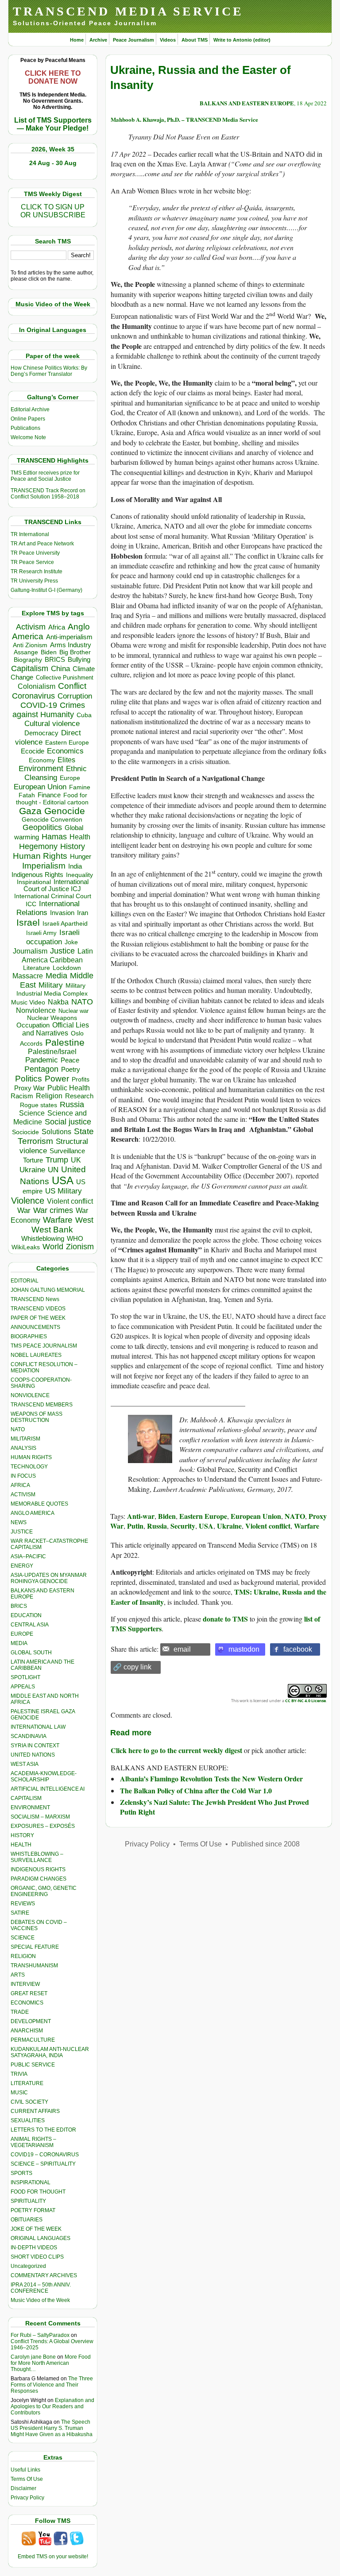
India (75, 866)
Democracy (41, 733)
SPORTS (21, 2173)
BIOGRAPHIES (29, 1336)
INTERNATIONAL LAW (38, 1727)
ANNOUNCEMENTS (35, 1327)
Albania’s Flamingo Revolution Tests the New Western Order (211, 1778)
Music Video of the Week (40, 2300)
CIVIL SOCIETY (29, 2102)
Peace (70, 1060)
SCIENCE (23, 1938)
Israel (28, 922)
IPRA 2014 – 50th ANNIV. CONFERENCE (41, 2288)
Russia (72, 1105)
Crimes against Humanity (49, 710)
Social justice (68, 1122)
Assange (26, 652)
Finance (49, 795)
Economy (42, 760)
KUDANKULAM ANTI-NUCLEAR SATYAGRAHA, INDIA (50, 2052)
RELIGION (23, 1956)
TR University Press (34, 581)
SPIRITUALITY (28, 2201)
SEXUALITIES (28, 2120)
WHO (75, 1238)
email (182, 1649)
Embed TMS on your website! (53, 2557)
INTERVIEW (25, 1984)
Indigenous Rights (37, 875)
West (84, 1220)
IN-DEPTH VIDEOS (34, 2248)
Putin (135, 1526)
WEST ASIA (25, 1764)
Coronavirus (33, 696)
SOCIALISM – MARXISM (40, 1817)
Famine (80, 787)
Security (183, 1526)
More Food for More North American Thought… (51, 2363)
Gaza (30, 811)
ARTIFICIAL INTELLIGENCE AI (48, 1789)
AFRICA (20, 1485)
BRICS (55, 659)
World (53, 1247)
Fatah (27, 795)
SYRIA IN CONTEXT (35, 1746)
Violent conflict (70, 1201)
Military (51, 985)
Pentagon (41, 1069)
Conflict (72, 686)
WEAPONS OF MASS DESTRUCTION (37, 1417)
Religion (49, 1096)
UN (53, 1170)
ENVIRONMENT (30, 1807)
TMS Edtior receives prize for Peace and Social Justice (45, 476)
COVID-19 (39, 705)
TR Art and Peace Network (42, 544)
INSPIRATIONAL (31, 2182)
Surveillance (67, 1151)
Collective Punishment (65, 678)
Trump (57, 1160)
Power (57, 1079)
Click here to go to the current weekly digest (176, 1750)
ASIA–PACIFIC (28, 1556)
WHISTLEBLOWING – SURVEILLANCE (37, 1857)
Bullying (79, 660)
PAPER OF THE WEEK (38, 1318)
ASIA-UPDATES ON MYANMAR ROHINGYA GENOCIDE (49, 1578)
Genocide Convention (52, 820)
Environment (41, 769)
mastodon (244, 1649)
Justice (62, 951)
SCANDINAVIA (29, 1736)
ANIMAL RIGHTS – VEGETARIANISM (33, 2142)
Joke (71, 942)
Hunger (81, 857)
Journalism (30, 951)
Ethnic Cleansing (56, 773)
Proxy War (29, 1088)
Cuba (84, 715)
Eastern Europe (67, 743)
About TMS (195, 40)
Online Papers (28, 419)
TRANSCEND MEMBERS (42, 1405)
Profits (81, 1079)
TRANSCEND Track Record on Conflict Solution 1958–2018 (48, 494)
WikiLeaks (26, 1247)
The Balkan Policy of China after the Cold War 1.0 (196, 1790)
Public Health (69, 1088)
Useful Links (25, 2470)
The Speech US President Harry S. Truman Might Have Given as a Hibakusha (52, 2428)
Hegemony (38, 846)
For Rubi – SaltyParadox (40, 2335)
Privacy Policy (27, 2498)
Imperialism (44, 866)
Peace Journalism (133, 40)
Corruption (75, 696)
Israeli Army (41, 933)
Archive (98, 40)
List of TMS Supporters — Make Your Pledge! (53, 124)
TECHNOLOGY (29, 1467)
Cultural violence (52, 724)
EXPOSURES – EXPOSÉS (43, 1826)
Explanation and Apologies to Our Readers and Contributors (52, 2406)
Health (80, 837)
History (73, 846)
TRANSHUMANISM (34, 1966)
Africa (57, 627)
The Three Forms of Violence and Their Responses (52, 2385)
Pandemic (42, 1060)
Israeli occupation (53, 937)
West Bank (52, 1230)
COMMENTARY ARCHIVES (44, 2275)
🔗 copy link (132, 1667)
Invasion (62, 913)
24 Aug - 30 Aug (53, 163)
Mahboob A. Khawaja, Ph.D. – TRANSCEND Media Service (184, 119)
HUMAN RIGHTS (31, 1457)
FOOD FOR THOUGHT (38, 2192)
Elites (66, 760)
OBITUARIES (27, 2220)
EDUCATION (26, 1615)
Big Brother (75, 652)
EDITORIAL (25, 1281)
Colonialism (37, 686)
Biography (28, 660)
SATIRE (20, 1913)
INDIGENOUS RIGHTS (38, 1869)
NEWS (19, 1522)
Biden (49, 652)
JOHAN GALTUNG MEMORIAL (48, 1290)
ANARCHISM (27, 2031)
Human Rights (40, 856)
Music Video (28, 1002)
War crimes (53, 1210)
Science (32, 1113)
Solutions (56, 1132)
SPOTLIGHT (25, 1677)
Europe (70, 778)
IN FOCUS (23, 1476)
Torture (33, 1160)
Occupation (33, 1025)
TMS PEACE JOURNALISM (44, 1346)
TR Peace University (35, 553)
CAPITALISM (26, 1798)
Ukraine (32, 1170)
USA (63, 1180)
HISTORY (22, 1835)
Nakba (58, 1002)
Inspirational (34, 882)
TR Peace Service (32, 562)
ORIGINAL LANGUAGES (41, 2238)
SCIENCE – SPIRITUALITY (43, 2164)
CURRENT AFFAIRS (35, 2111)
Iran (83, 913)
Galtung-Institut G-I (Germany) (46, 590)
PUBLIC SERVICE (33, 2065)
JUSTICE (22, 1532)
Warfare (58, 1220)
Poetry (71, 1070)
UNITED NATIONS (33, 1755)
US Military (64, 1191)
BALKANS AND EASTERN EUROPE (247, 103)
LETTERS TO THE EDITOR (43, 2130)
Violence (28, 1201)
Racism (22, 1096)
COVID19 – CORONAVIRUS (45, 2155)
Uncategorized (28, 2266)
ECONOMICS (27, 2003)
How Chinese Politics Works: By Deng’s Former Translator (49, 371)
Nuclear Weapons (52, 1018)
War (24, 1211)
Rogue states (39, 1105)
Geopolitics (42, 827)
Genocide (65, 811)
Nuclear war (73, 1011)
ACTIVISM (23, 1495)
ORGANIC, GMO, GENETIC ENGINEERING (44, 1891)
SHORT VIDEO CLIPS (37, 2257)
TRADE (20, 2012)
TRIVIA (19, 2074)
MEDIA (19, 1643)
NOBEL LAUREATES (36, 1355)
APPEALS (23, 1687)
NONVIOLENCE (30, 1395)
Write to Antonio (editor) (242, 40)
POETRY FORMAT (33, 2210)
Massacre (28, 976)
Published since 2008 (266, 1844)
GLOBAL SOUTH (31, 1653)
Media (56, 976)
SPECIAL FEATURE (35, 1947)
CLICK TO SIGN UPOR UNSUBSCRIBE (53, 211)
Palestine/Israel (52, 1052)
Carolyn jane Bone (33, 2357)
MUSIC (19, 2093)
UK (76, 1160)
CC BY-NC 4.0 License (305, 1701)
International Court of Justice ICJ (56, 885)
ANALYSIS (23, 1448)
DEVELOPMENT (31, 2021)
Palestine (65, 1042)
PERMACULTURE (33, 2040)
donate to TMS (225, 1619)
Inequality (79, 875)
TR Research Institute (37, 572)
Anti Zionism (30, 645)
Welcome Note (28, 437)
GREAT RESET (29, 1993)
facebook (298, 1649)
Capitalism (30, 668)
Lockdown (67, 968)
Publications (25, 428)
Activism (31, 627)
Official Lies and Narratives (56, 1029)
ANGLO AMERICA (33, 1513)
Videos (168, 40)
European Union (40, 787)
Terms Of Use (27, 2479)
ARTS (18, 1975)
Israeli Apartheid (65, 923)
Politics (29, 1079)
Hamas (54, 837)
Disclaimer (23, 2488)
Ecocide (33, 751)
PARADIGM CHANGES (39, 1879)
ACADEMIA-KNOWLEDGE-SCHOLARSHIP (44, 1777)
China (60, 669)
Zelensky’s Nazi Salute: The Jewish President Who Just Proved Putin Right (214, 1807)
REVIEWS (23, 1904)
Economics (65, 751)
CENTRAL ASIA (30, 1625)
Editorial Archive (30, 409)
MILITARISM (25, 1439)
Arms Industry (71, 645)
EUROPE (22, 1634)
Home (77, 40)
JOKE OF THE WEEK (36, 2229)
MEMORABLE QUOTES (39, 1504)
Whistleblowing (43, 1238)
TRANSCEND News (35, 1299)
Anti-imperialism (69, 637)
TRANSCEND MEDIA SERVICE (128, 11)
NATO (82, 1002)
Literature (37, 968)
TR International (30, 534)
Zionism (80, 1247)
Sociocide (25, 1132)
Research (79, 1096)
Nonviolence (36, 1010)
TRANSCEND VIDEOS (38, 1309)
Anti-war (141, 1516)
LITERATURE (27, 2083)
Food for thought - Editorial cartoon (52, 799)
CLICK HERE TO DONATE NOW (53, 77)
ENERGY (22, 1566)
